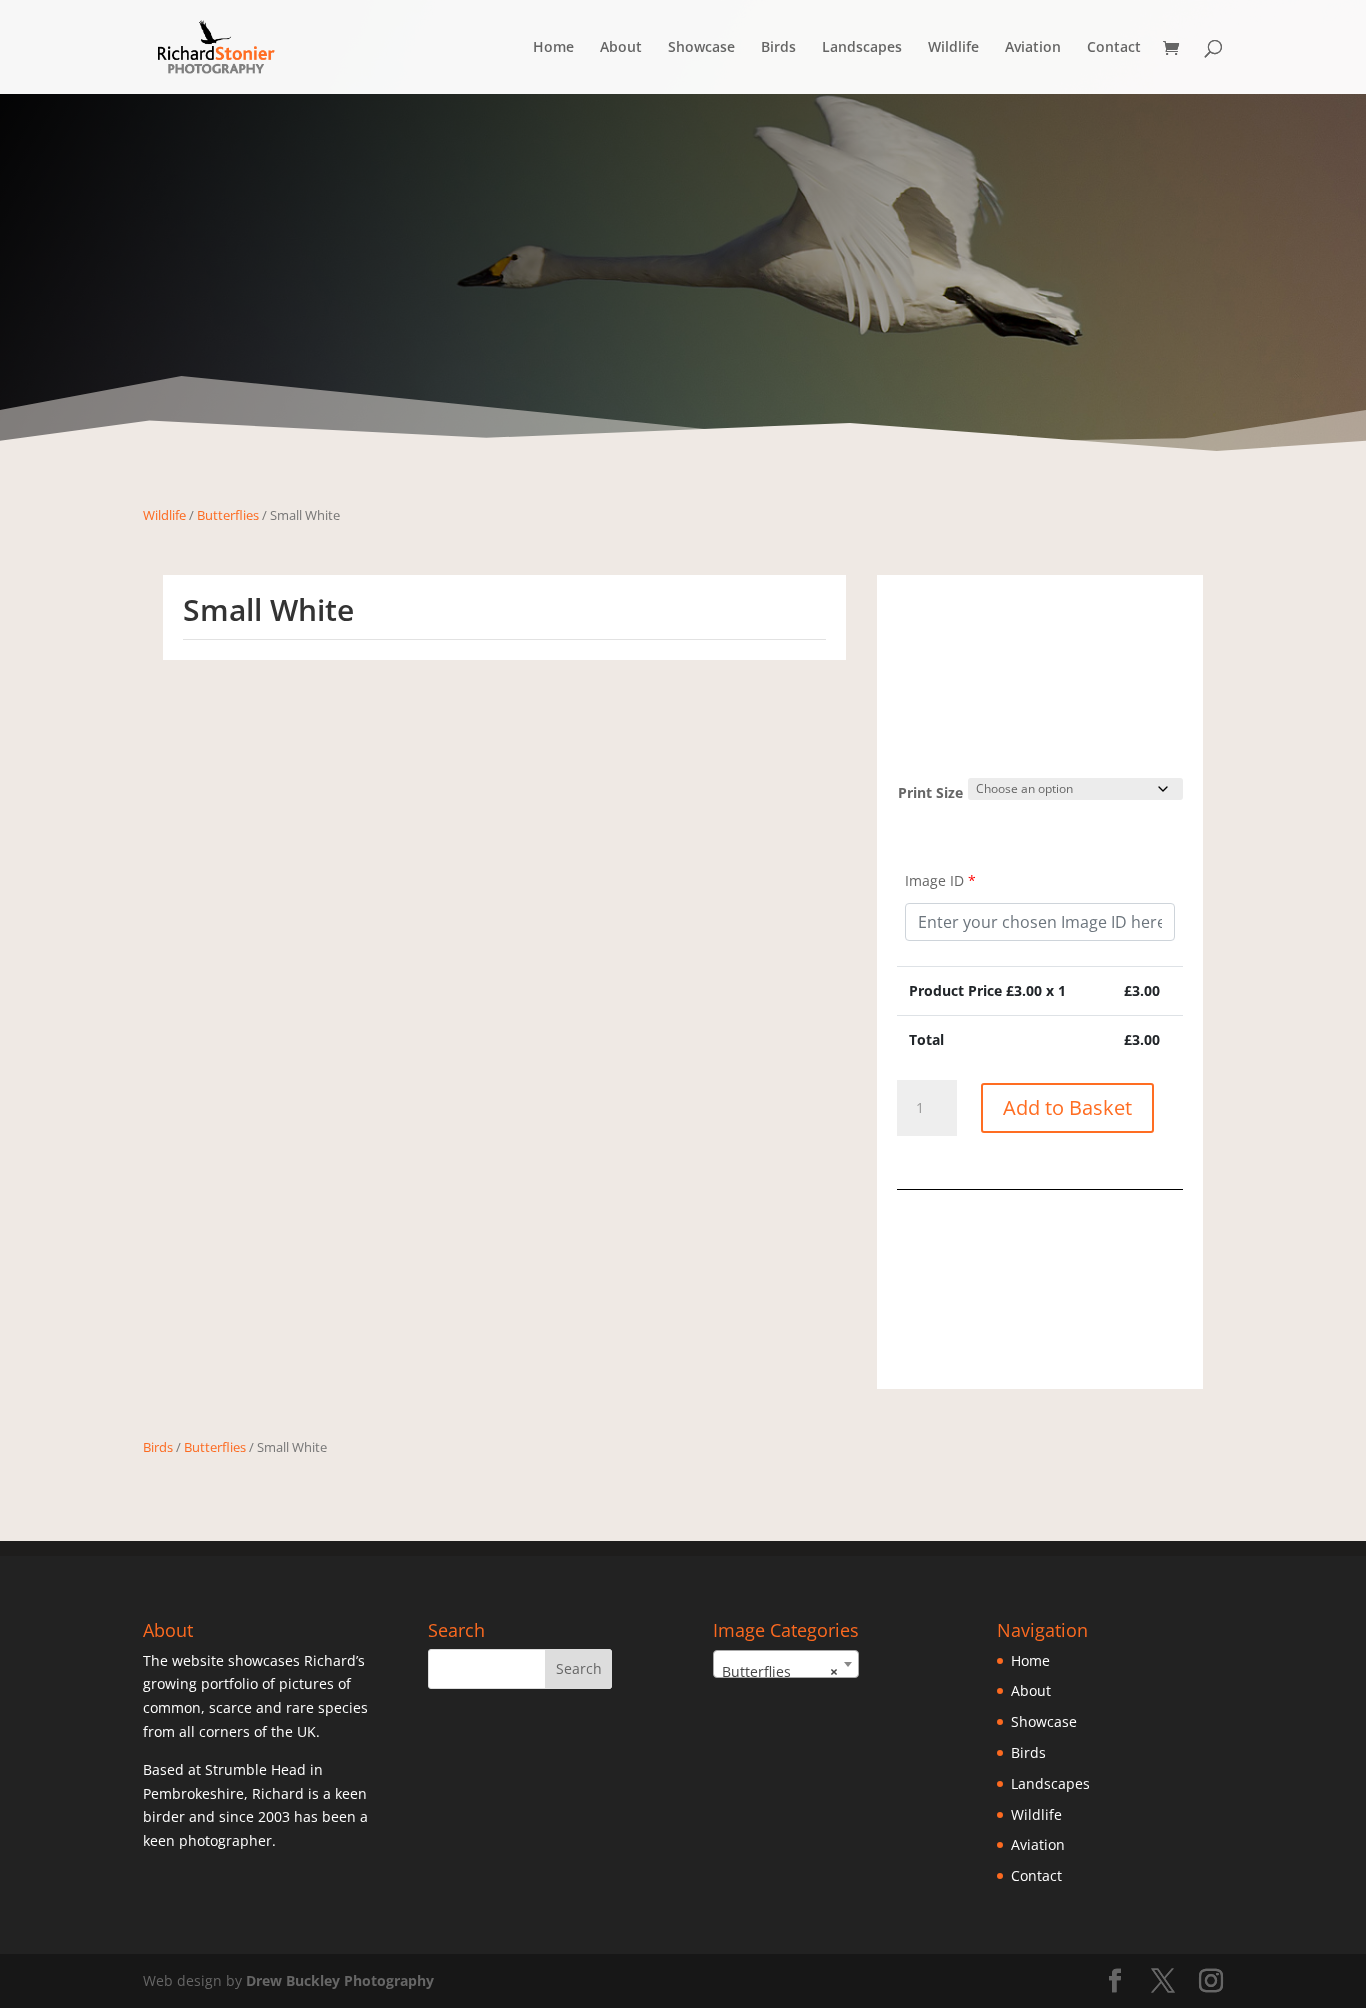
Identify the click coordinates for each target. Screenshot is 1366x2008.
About (621, 48)
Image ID (940, 880)
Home (553, 48)
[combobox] (786, 1664)
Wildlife (953, 48)
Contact (1114, 48)
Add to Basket (1067, 1107)
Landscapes (862, 48)
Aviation (1033, 48)
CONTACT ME (1040, 1344)
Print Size (930, 792)
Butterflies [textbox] (780, 1671)
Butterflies (228, 515)
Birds (778, 48)
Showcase (701, 48)
